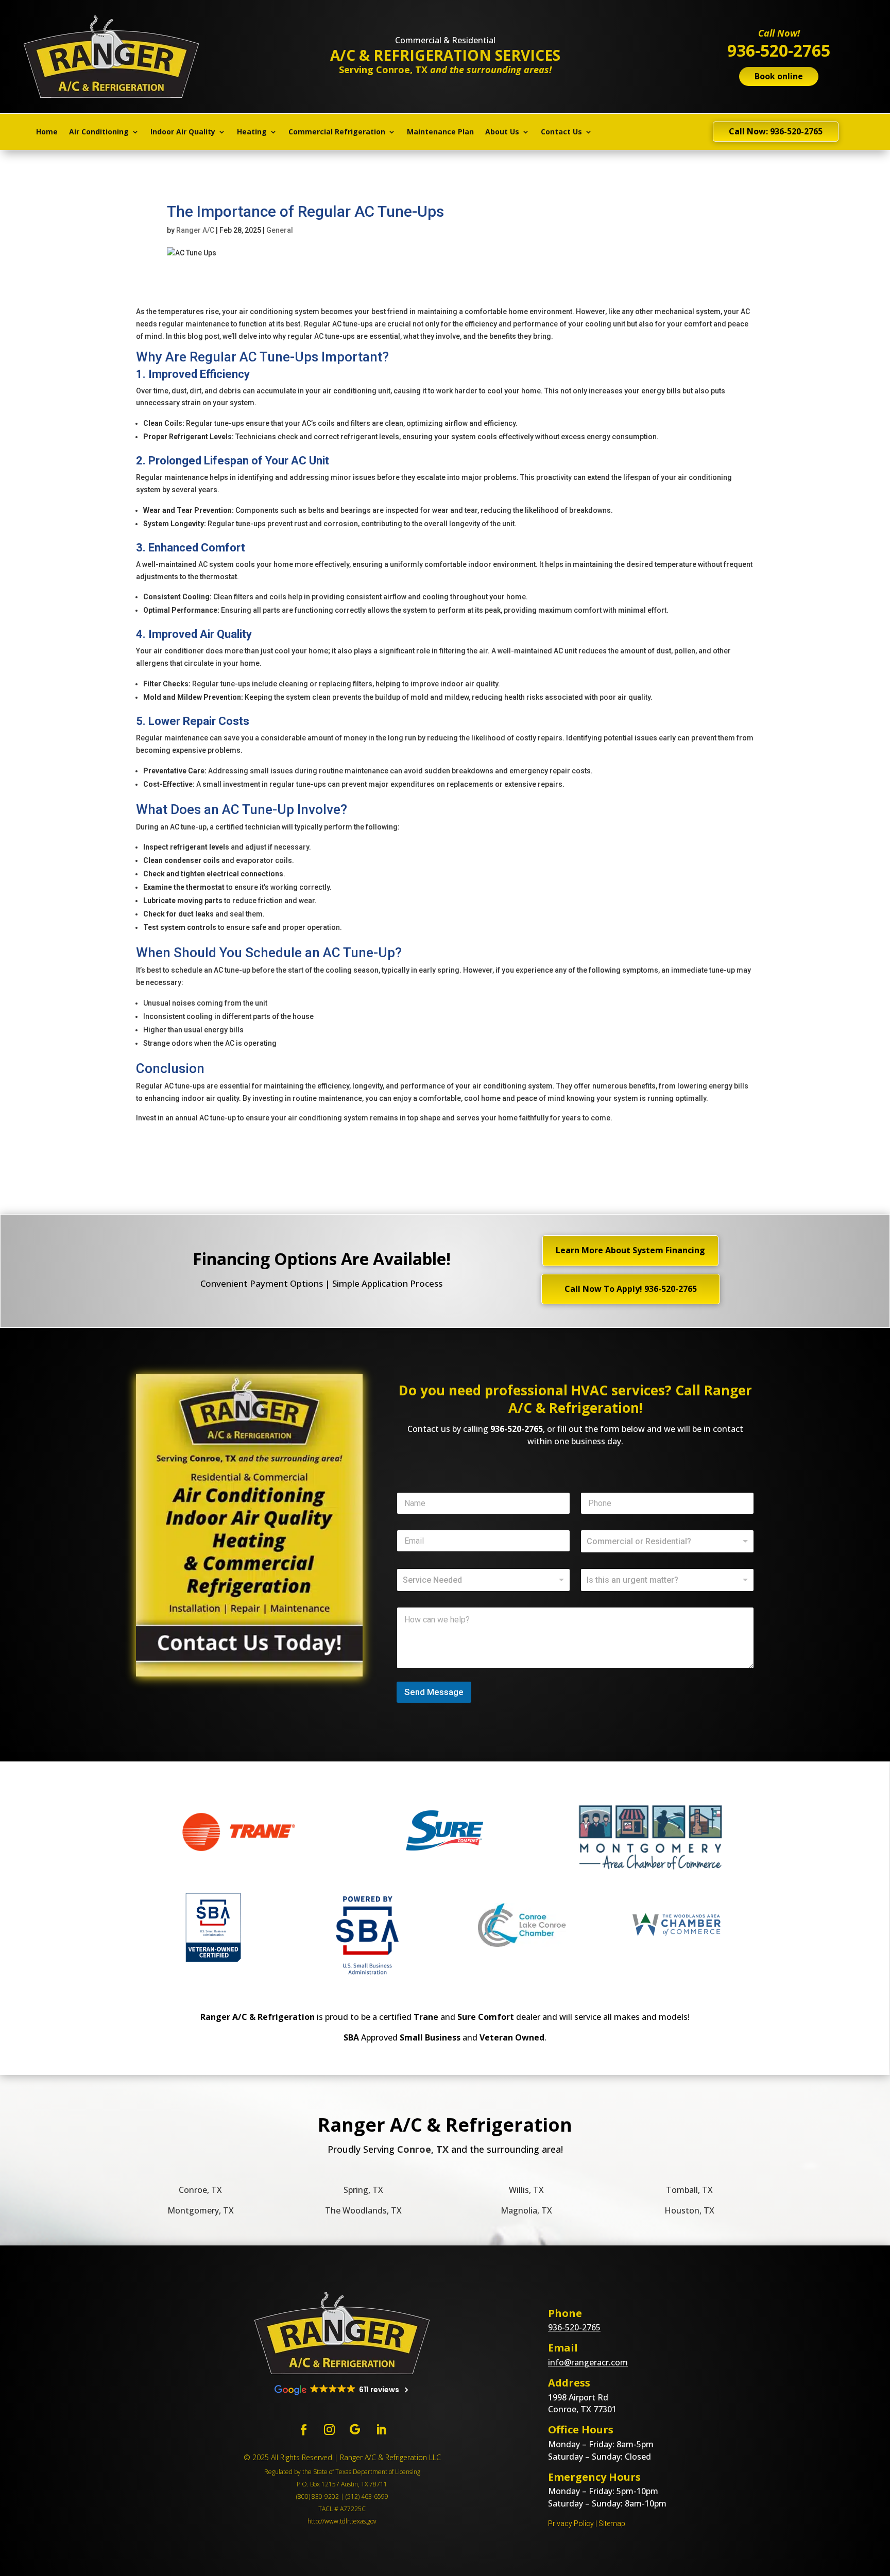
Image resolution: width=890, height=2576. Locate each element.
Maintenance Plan (440, 132)
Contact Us (561, 132)
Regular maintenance (172, 477)
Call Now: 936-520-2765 (776, 131)
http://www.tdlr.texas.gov (342, 2521)
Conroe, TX (200, 2190)
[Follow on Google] (355, 2430)
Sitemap (612, 2523)
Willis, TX (526, 2190)
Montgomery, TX (201, 2210)
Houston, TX (689, 2210)
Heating (252, 132)
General (280, 230)
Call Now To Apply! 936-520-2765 (631, 1289)
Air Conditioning (99, 132)
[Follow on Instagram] (329, 2430)
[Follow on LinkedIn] (381, 2430)
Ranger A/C (195, 230)
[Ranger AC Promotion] (249, 1674)
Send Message (434, 1692)
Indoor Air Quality (183, 132)
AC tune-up (188, 827)
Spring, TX (363, 2190)
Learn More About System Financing (630, 1250)
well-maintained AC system (188, 564)
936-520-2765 (517, 1429)
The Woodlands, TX (363, 2210)
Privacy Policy (571, 2523)
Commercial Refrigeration (337, 132)
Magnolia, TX (526, 2210)
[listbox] (667, 1541)
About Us (502, 132)
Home (47, 132)
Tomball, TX (689, 2190)
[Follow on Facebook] (303, 2430)
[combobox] (483, 1580)
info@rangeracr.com (588, 2362)
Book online (779, 76)
